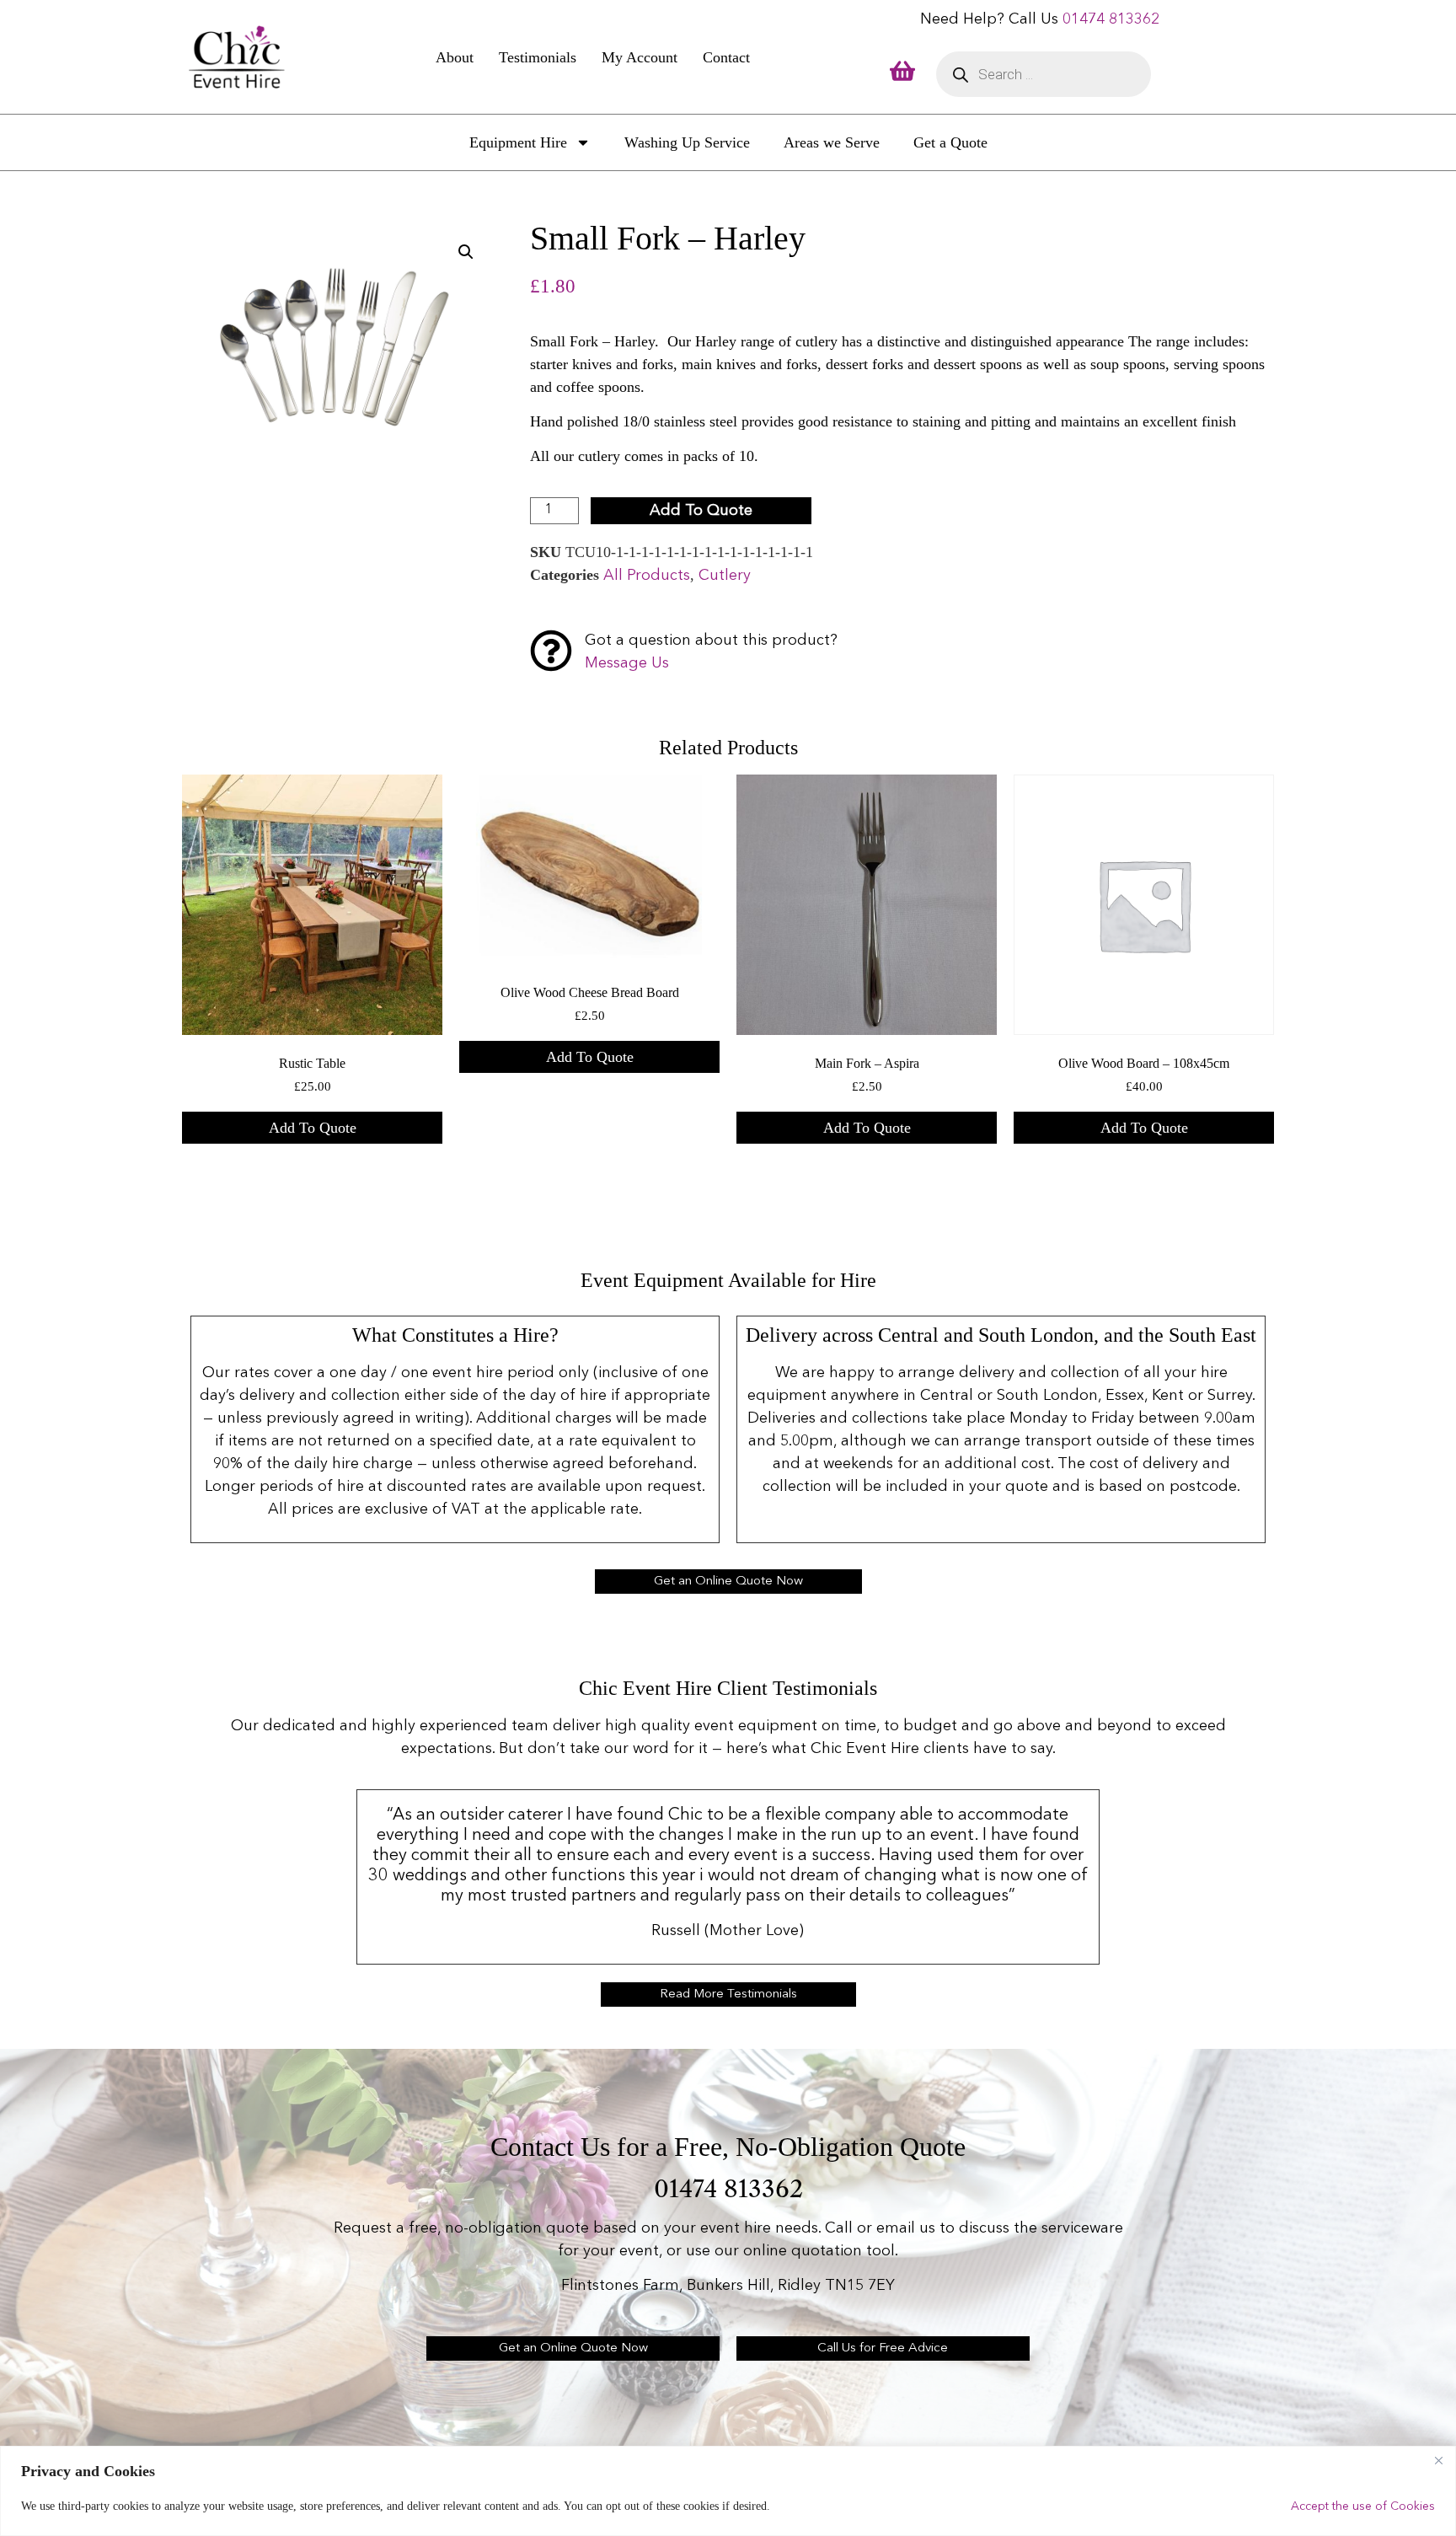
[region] (728, 2491)
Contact (726, 57)
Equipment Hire (518, 142)
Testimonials (538, 57)
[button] (466, 252)
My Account (640, 57)
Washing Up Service (687, 142)
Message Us (627, 663)
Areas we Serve (832, 142)
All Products (647, 576)
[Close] (1438, 2460)
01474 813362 (1111, 19)
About (455, 57)
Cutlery (725, 576)
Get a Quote (950, 142)
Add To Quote (701, 511)
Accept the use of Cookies (1363, 2507)
